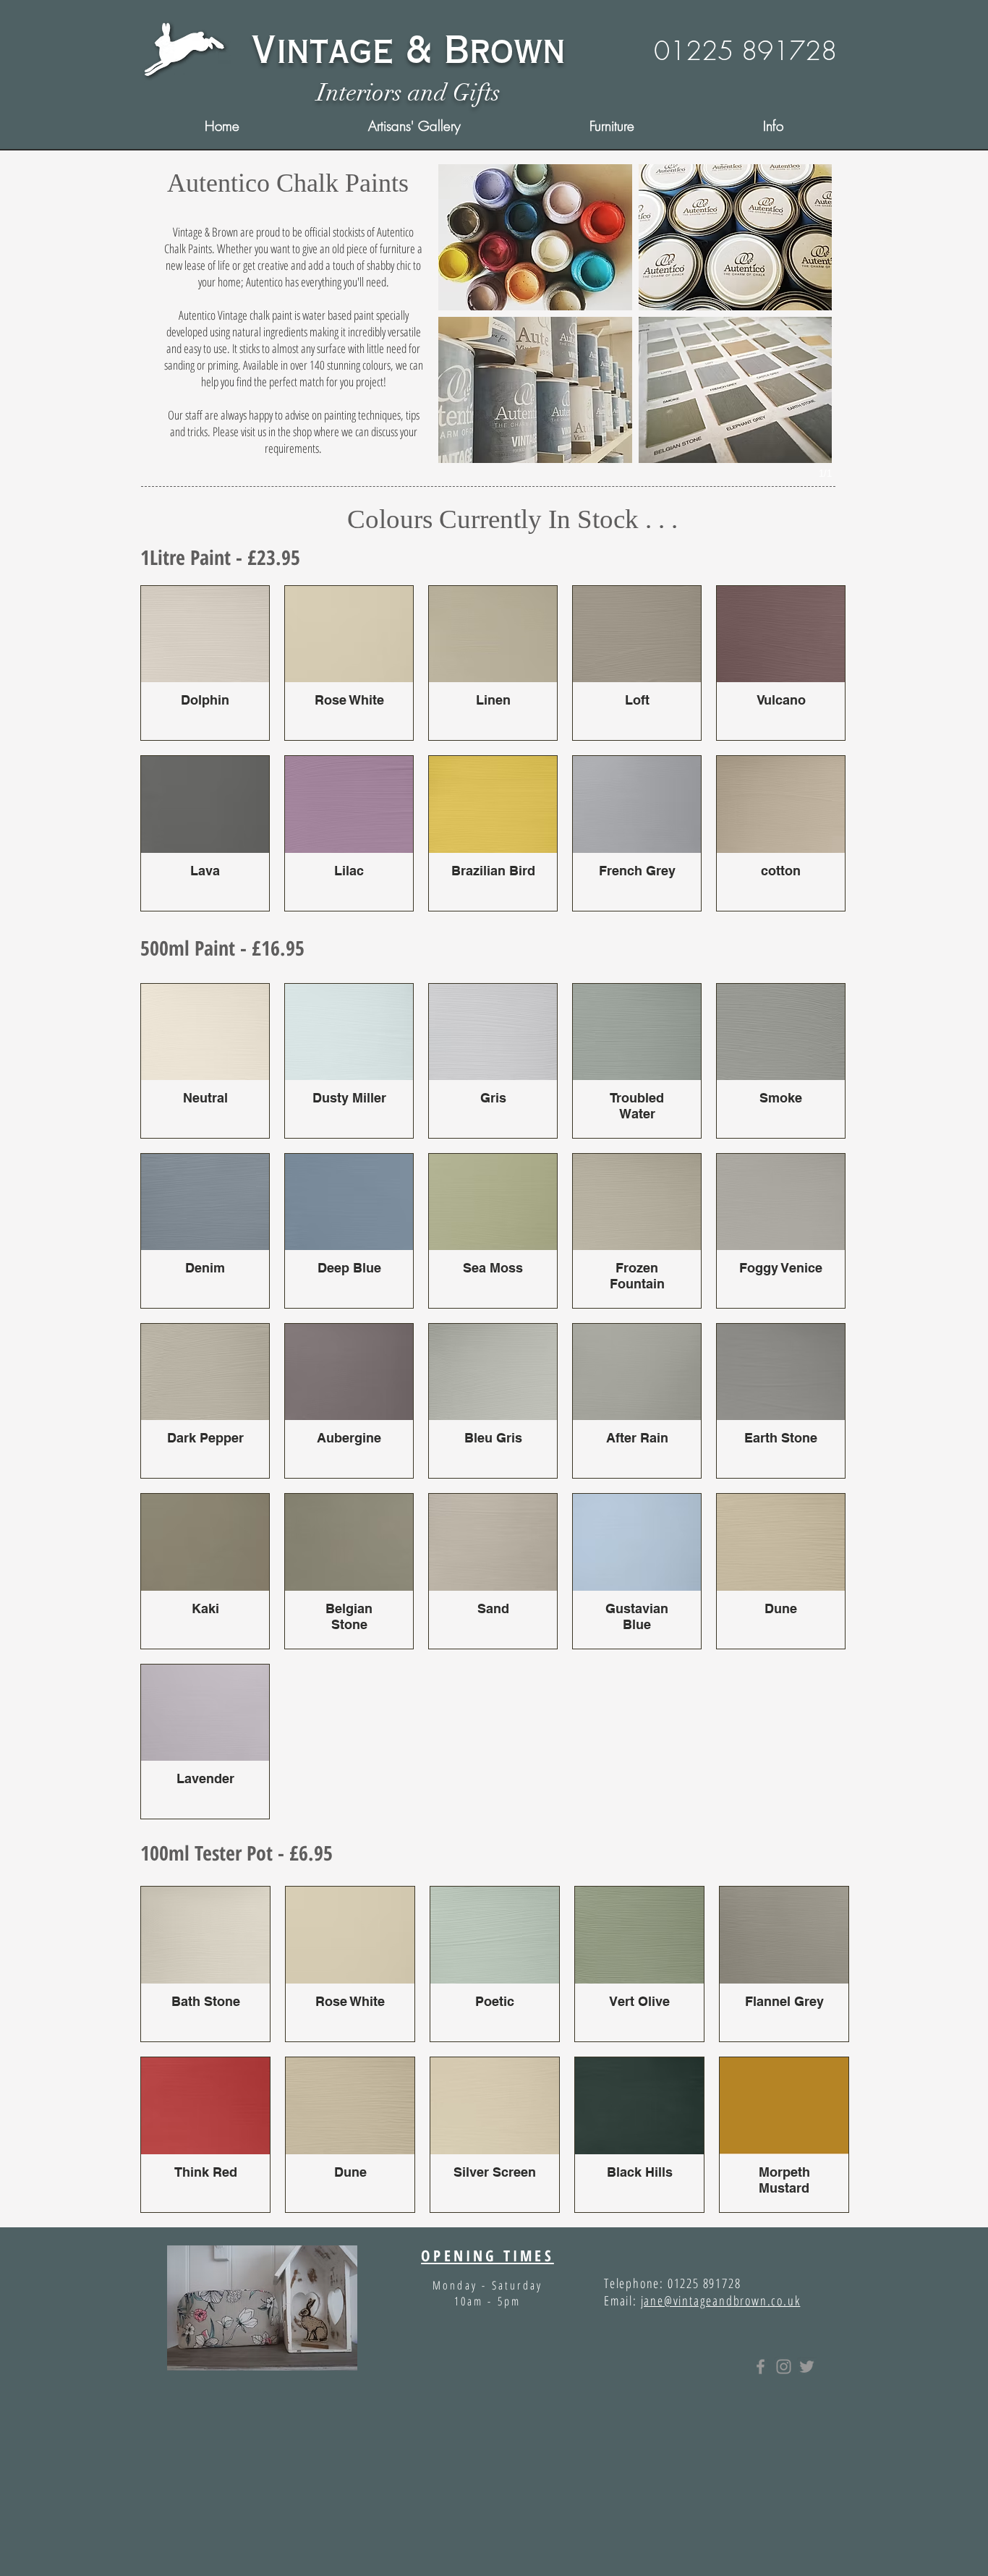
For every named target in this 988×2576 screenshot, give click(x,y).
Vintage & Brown (408, 50)
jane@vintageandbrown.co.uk (721, 2300)
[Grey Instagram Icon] (784, 2367)
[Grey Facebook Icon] (761, 2367)
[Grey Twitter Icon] (807, 2367)
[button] (773, 126)
